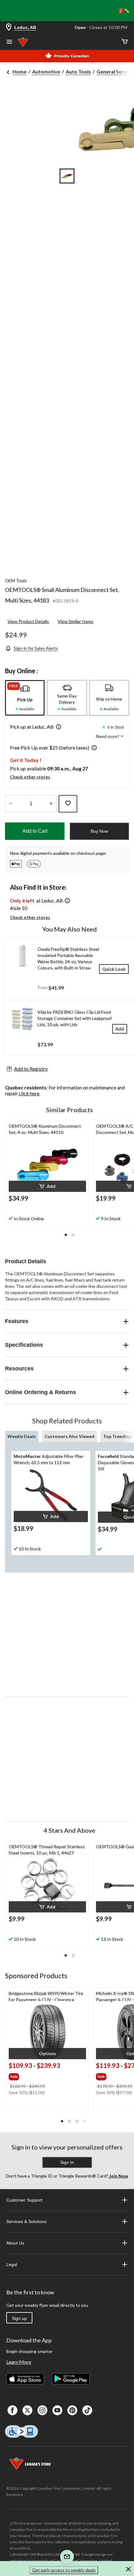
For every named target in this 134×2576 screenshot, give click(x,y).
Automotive (46, 71)
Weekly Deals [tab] (22, 1436)
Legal (12, 2264)
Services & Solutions (26, 2221)
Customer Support (24, 2200)
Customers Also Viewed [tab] (69, 1436)
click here (29, 1093)
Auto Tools (78, 71)
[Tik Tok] (87, 2410)
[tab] (25, 698)
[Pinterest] (72, 2410)
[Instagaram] (42, 2410)
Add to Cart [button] (35, 831)
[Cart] (125, 42)
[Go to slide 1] (67, 176)
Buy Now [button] (99, 831)
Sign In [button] (67, 2162)
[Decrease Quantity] (11, 804)
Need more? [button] (108, 736)
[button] (57, 727)
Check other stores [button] (30, 777)
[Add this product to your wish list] (68, 804)
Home (19, 71)
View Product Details (28, 621)
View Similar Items (76, 621)
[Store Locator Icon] (9, 28)
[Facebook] (12, 2410)
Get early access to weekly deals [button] (64, 2570)
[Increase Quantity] (51, 804)
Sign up (19, 2318)
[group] (35, 2075)
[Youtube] (57, 2410)
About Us (15, 2243)
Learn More (19, 2362)
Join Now (118, 2176)
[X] (27, 2410)
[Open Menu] (9, 42)
